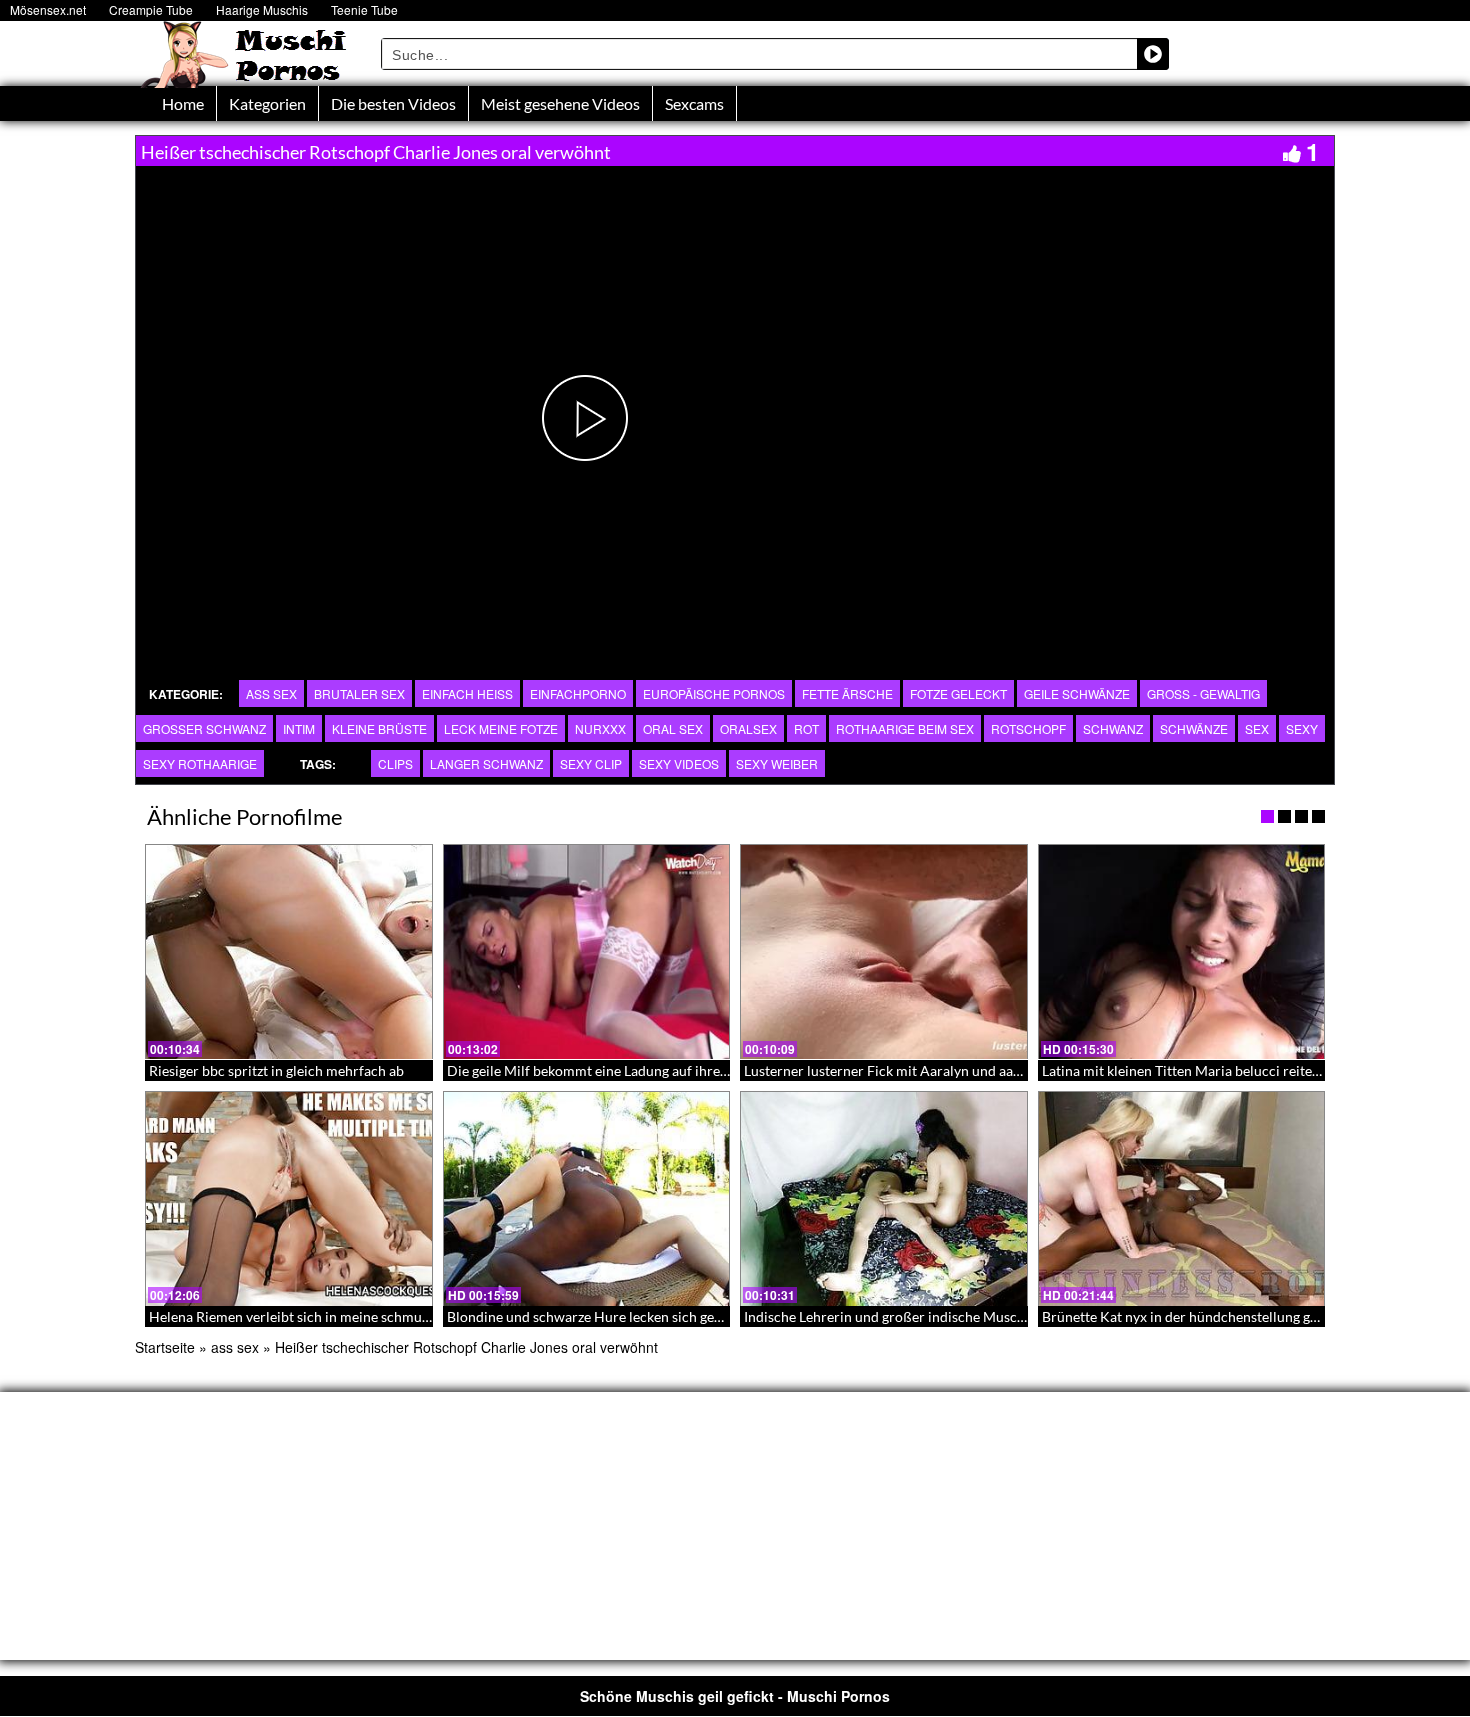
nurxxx (600, 728)
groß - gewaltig (1203, 693)
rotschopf (1028, 728)
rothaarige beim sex (905, 728)
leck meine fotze (501, 728)
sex (1257, 728)
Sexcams (694, 103)
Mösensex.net (48, 9)
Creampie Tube (151, 9)
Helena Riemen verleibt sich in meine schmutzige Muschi (324, 1316)
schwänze (1194, 728)
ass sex (271, 693)
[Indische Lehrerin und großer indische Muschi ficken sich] (884, 1199)
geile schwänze (1077, 693)
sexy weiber (777, 763)
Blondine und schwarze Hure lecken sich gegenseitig (608, 1316)
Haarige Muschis (262, 9)
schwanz (1113, 728)
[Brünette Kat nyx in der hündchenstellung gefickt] (1182, 1199)
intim (299, 728)
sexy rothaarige (200, 763)
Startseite (165, 1347)
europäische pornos (714, 693)
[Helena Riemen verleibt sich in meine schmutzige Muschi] (289, 1199)
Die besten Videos (393, 103)
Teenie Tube (364, 9)
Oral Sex (673, 728)
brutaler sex (359, 693)
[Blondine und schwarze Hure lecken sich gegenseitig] (587, 1199)
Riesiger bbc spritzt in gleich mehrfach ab (276, 1070)
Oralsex (748, 728)
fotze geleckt (958, 693)
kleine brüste (379, 728)
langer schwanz (486, 763)
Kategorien (267, 103)
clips (395, 763)
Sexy (1302, 728)
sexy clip (591, 763)
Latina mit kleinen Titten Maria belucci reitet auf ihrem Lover (1230, 1070)
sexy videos (679, 763)
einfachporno (578, 693)
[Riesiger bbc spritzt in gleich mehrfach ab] (289, 952)
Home (183, 103)
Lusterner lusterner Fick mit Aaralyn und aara (885, 1070)
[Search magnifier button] (1153, 54)
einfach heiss (467, 693)
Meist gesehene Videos (560, 103)
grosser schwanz (204, 728)
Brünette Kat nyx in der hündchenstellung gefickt (1193, 1316)
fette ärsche (847, 693)
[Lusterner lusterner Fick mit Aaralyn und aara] (884, 952)
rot (806, 728)
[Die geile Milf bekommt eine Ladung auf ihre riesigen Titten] (587, 952)
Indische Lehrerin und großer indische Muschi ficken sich (920, 1316)
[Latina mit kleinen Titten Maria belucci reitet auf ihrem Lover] (1182, 952)
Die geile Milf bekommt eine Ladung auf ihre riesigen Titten (629, 1070)
